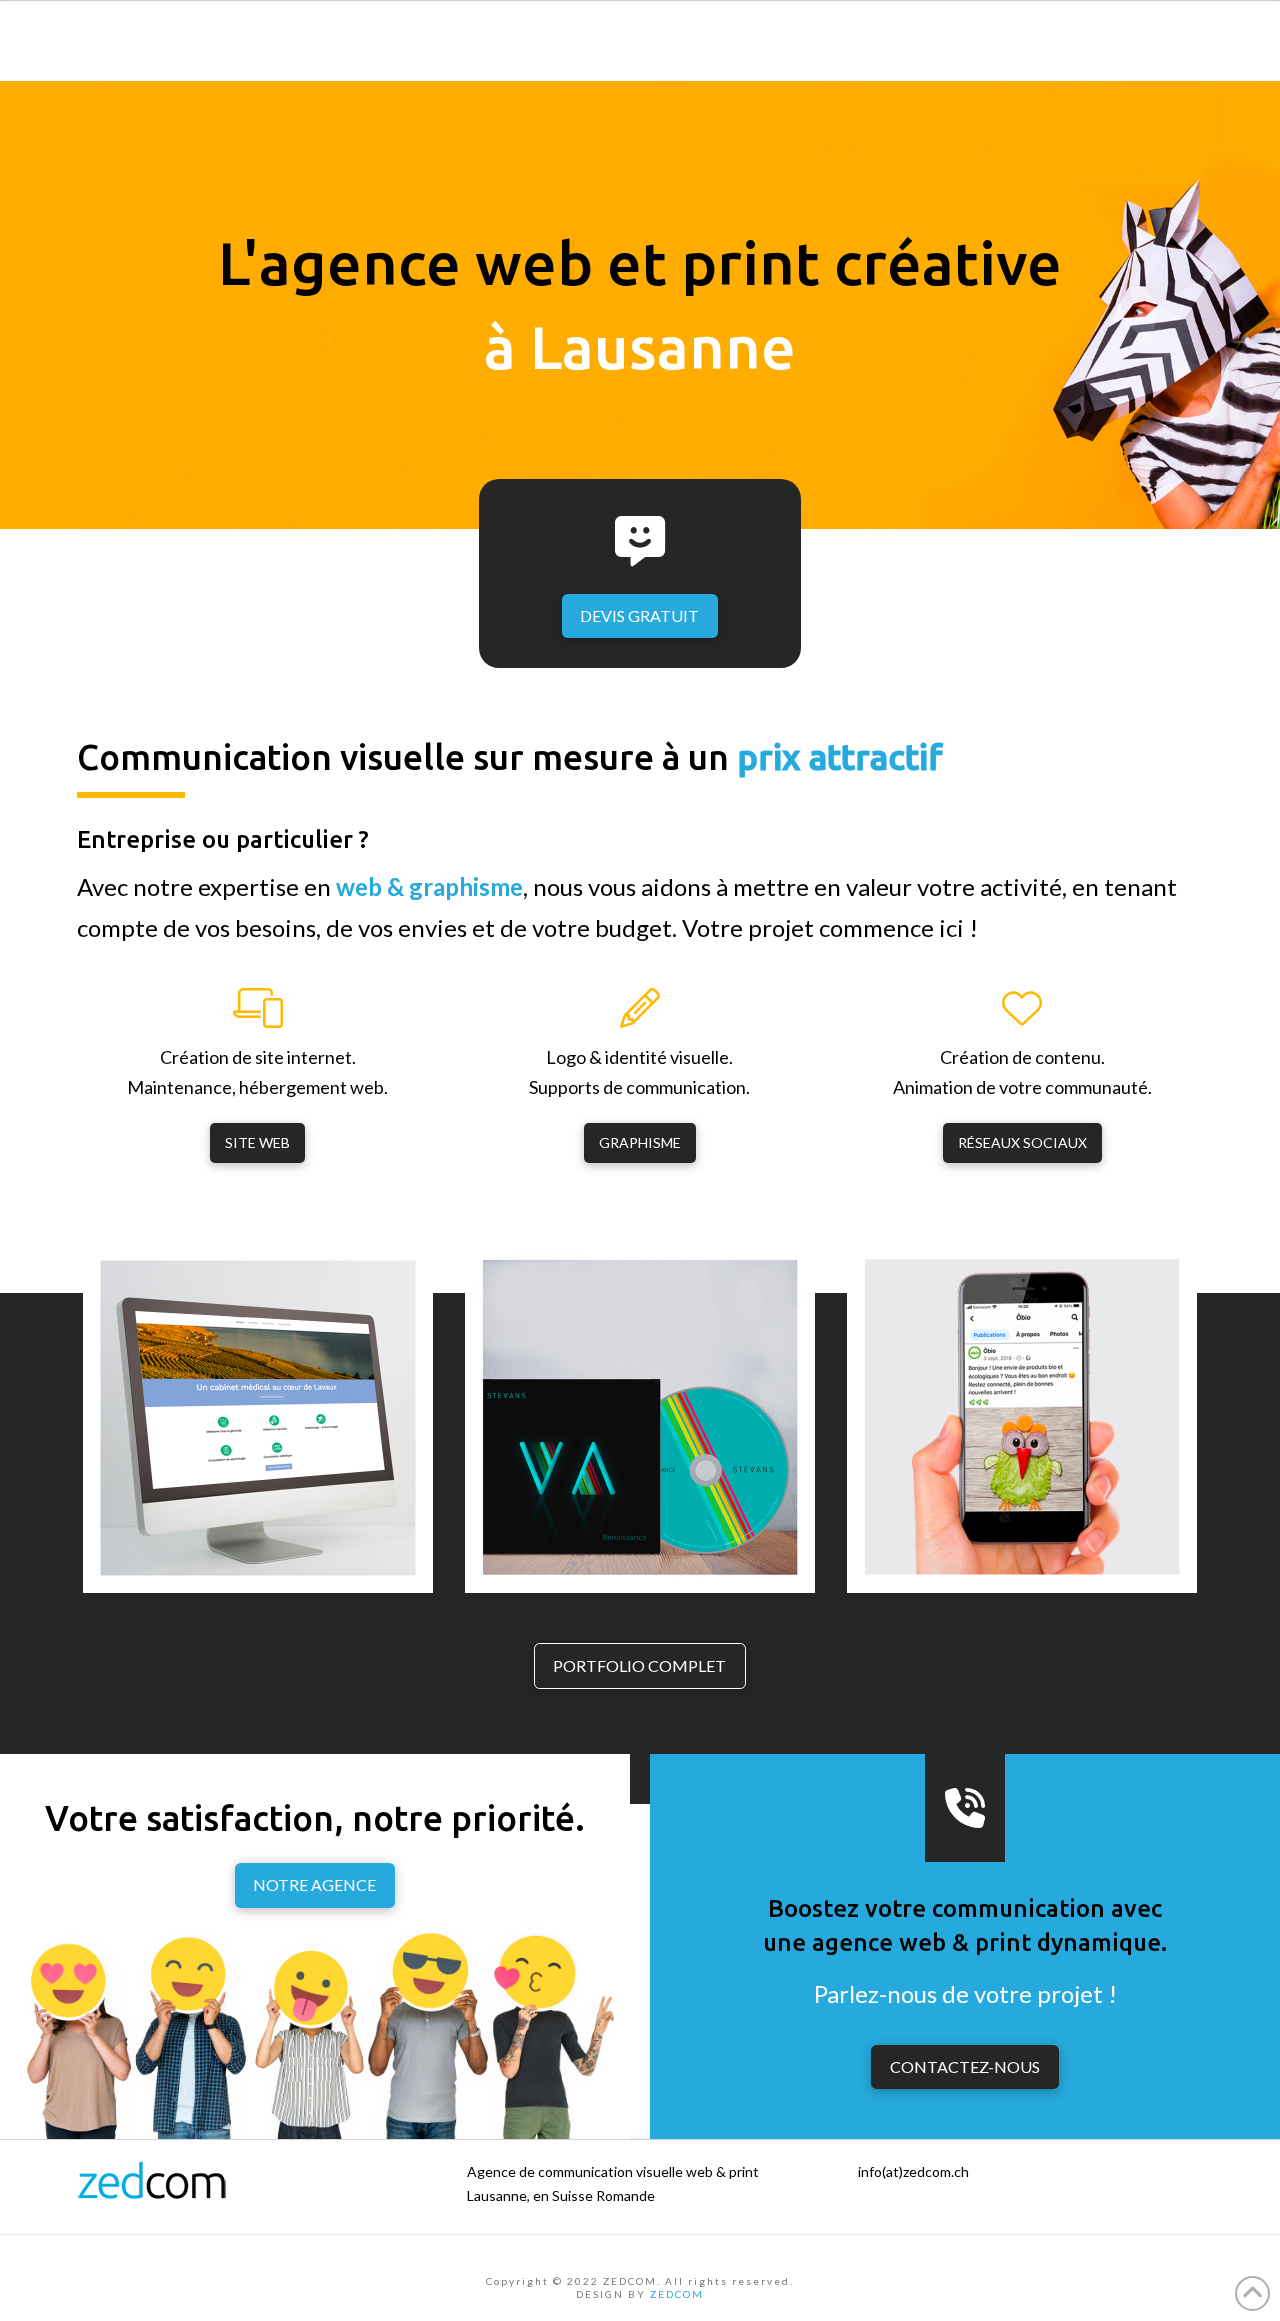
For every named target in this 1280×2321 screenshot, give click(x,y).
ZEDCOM (677, 2294)
